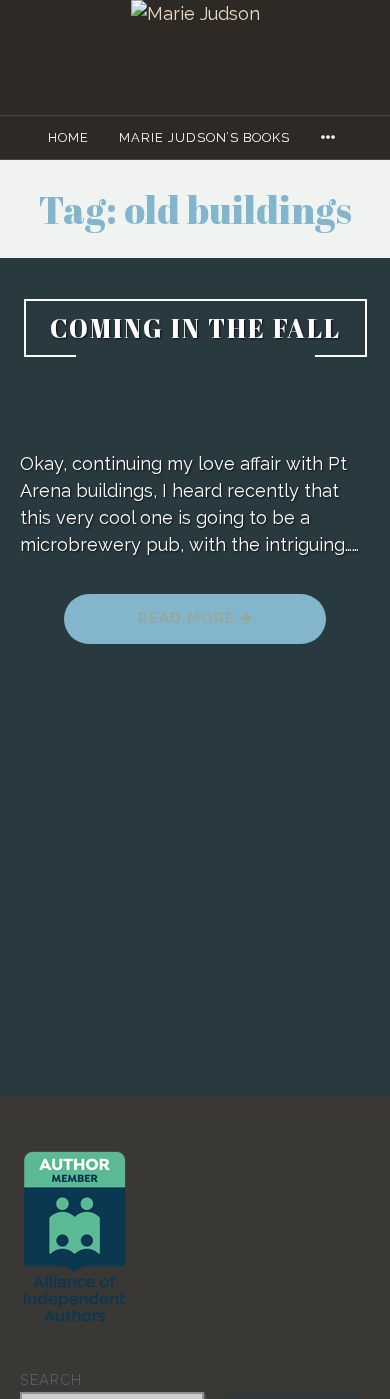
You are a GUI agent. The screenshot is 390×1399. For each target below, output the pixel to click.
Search (51, 1379)
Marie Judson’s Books (204, 137)
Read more (227, 625)
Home (68, 137)
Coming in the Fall (195, 328)
